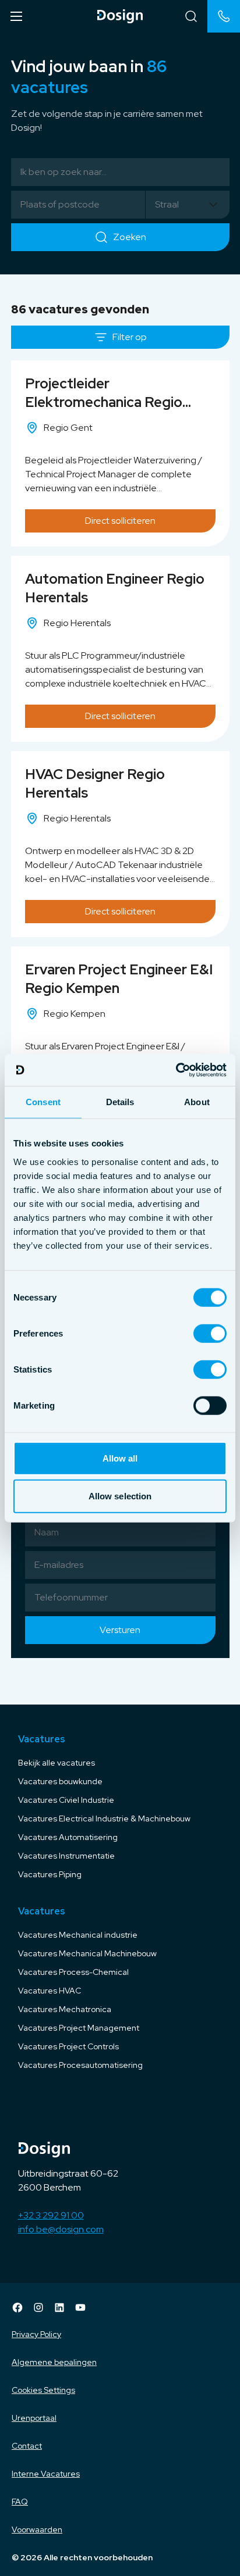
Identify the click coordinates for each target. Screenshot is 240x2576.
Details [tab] (120, 1102)
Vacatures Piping (50, 1874)
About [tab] (197, 1102)
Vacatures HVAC (50, 1991)
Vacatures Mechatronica (65, 2009)
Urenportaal (34, 2418)
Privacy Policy (36, 2334)
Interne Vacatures (46, 2474)
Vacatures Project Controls (68, 2046)
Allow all (120, 1458)
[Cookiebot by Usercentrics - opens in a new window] (176, 1070)
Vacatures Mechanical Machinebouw (87, 1953)
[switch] (210, 1333)
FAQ (20, 2502)
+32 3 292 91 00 (51, 2215)
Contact (27, 2446)
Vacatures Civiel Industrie (66, 1800)
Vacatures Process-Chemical (73, 1972)
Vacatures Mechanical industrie (78, 1935)
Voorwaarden (37, 2529)
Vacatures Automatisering (68, 1837)
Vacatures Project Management (79, 2028)
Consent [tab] (43, 1102)
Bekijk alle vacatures (57, 1763)
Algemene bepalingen (54, 2362)
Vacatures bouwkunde (60, 1781)
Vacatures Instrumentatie (66, 1856)
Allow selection (120, 1496)
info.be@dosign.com (61, 2229)
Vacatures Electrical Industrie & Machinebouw (104, 1818)
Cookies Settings (43, 2390)
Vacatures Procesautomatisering (80, 2065)
